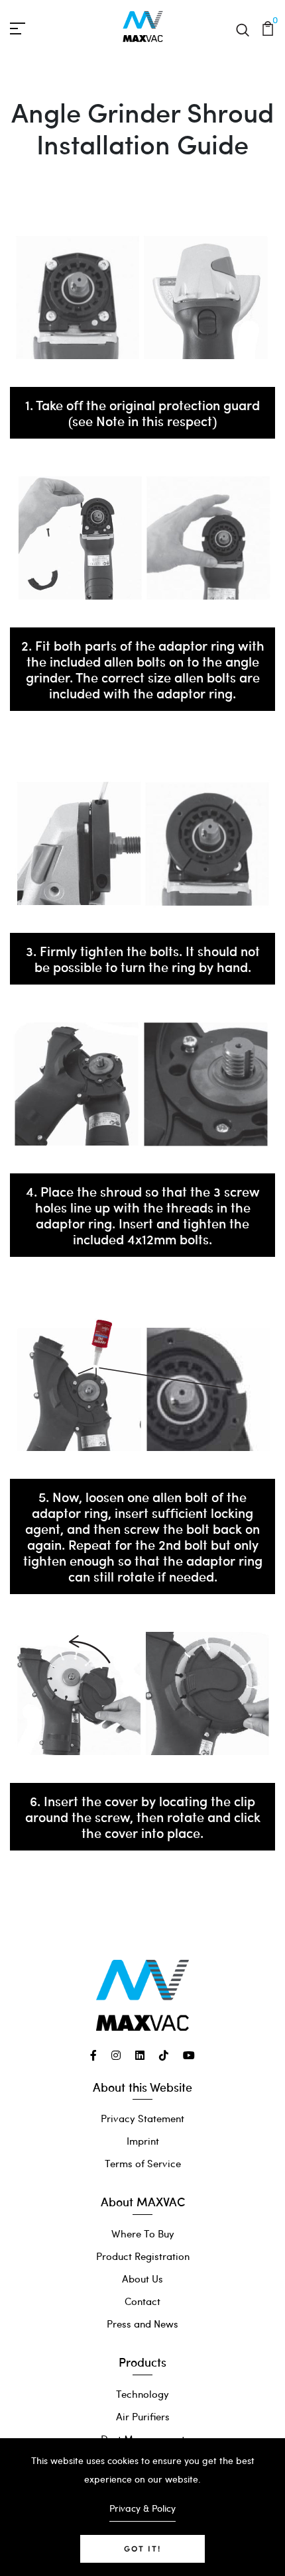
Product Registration (143, 2256)
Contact (142, 2301)
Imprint (143, 2141)
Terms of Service (143, 2163)
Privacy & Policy (142, 2508)
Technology (142, 2394)
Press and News (142, 2324)
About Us (142, 2279)
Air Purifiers (143, 2416)
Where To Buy (143, 2233)
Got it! (142, 2549)
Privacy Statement (142, 2118)
